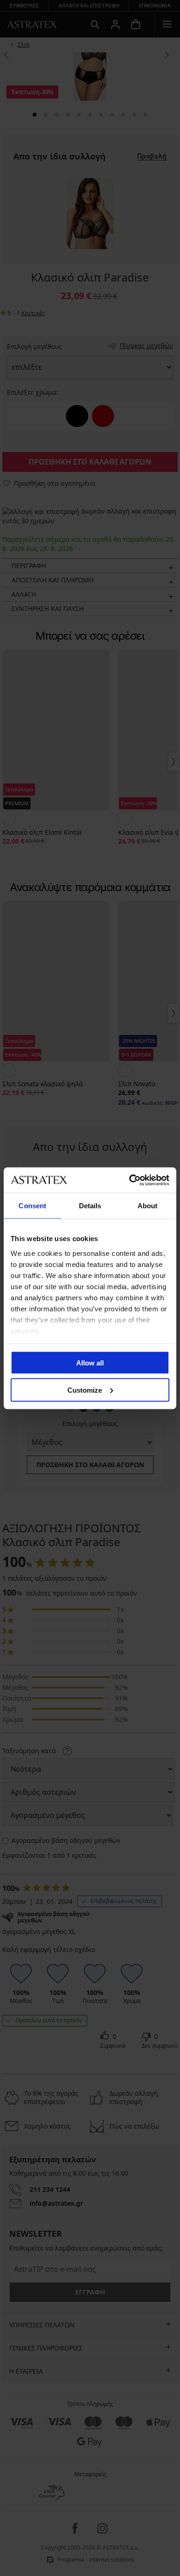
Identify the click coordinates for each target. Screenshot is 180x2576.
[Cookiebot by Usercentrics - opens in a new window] (129, 1180)
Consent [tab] (32, 1206)
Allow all (90, 1363)
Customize (85, 1390)
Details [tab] (90, 1206)
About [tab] (148, 1206)
